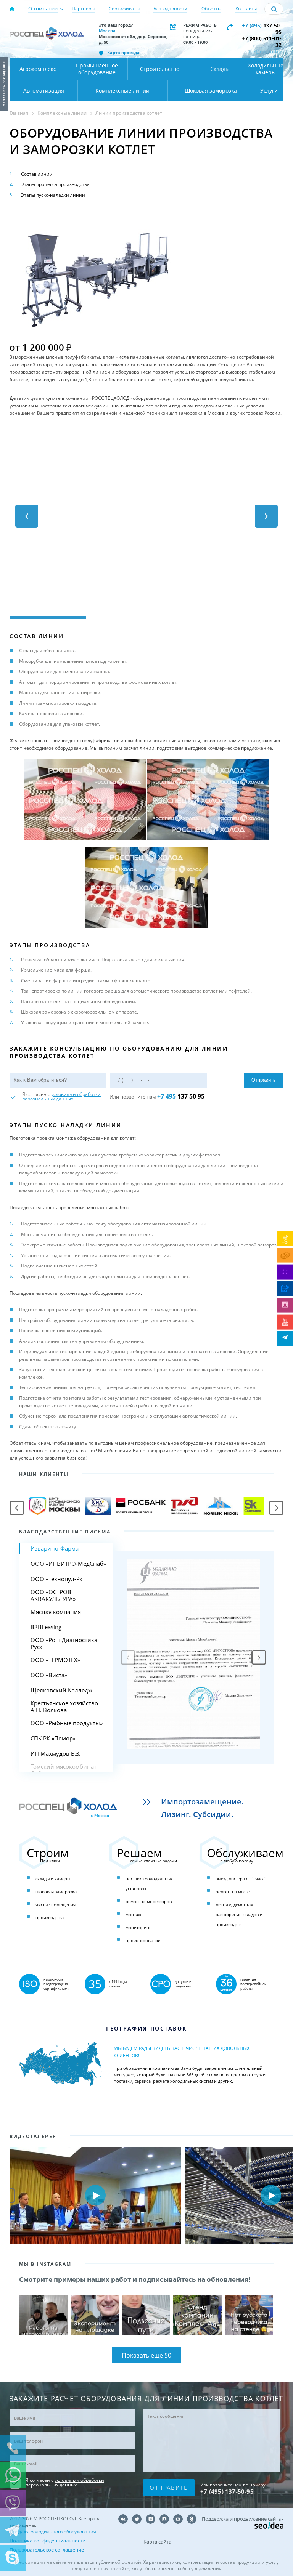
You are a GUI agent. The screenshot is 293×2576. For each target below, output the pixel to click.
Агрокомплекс (38, 69)
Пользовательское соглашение (47, 2550)
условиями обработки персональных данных (61, 1096)
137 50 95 (181, 1096)
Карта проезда (123, 52)
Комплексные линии (122, 91)
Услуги (269, 91)
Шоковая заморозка (211, 91)
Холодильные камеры (266, 69)
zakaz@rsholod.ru (263, 51)
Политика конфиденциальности (47, 2541)
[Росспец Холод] (47, 37)
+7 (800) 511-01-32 (262, 42)
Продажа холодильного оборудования (53, 2532)
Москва (107, 31)
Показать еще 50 (146, 2355)
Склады (220, 69)
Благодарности (170, 9)
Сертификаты (124, 9)
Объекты (211, 9)
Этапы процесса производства (55, 184)
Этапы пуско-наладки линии (53, 195)
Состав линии (37, 174)
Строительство (160, 69)
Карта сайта (157, 2542)
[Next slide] (259, 1658)
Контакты (246, 9)
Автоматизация (44, 91)
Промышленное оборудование (97, 69)
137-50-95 (262, 29)
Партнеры (83, 9)
